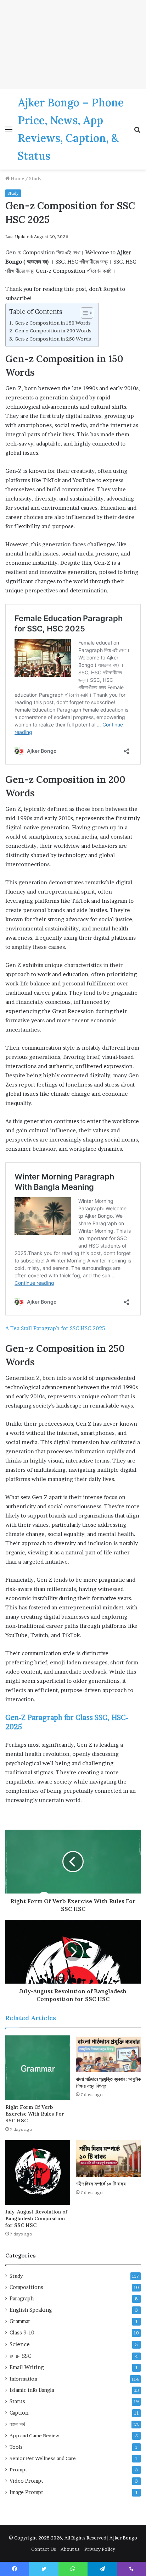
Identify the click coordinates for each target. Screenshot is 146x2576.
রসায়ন (20, 2356)
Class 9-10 (22, 2333)
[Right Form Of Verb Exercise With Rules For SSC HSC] (38, 2068)
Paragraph (22, 2299)
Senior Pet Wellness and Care (43, 2458)
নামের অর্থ (17, 2424)
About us (70, 2549)
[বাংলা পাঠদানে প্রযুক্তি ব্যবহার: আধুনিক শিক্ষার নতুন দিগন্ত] (108, 2054)
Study (35, 178)
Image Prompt (26, 2492)
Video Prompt (26, 2481)
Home (17, 178)
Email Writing (27, 2367)
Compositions (26, 2287)
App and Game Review (34, 2436)
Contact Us (44, 2549)
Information (23, 2379)
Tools (16, 2447)
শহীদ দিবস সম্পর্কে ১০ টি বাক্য (101, 2184)
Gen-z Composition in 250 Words (53, 339)
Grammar (20, 2321)
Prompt (18, 2470)
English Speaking (31, 2310)
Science (20, 2344)
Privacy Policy (100, 2549)
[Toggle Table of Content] (83, 313)
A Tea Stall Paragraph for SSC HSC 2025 (55, 1328)
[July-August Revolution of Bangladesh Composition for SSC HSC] (38, 2173)
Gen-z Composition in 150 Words (53, 323)
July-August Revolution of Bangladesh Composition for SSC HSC (36, 2218)
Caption (19, 2413)
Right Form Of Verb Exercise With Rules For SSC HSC (35, 2114)
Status (17, 2401)
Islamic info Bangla (32, 2390)
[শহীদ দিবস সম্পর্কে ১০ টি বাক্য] (108, 2158)
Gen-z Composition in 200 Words (53, 331)
